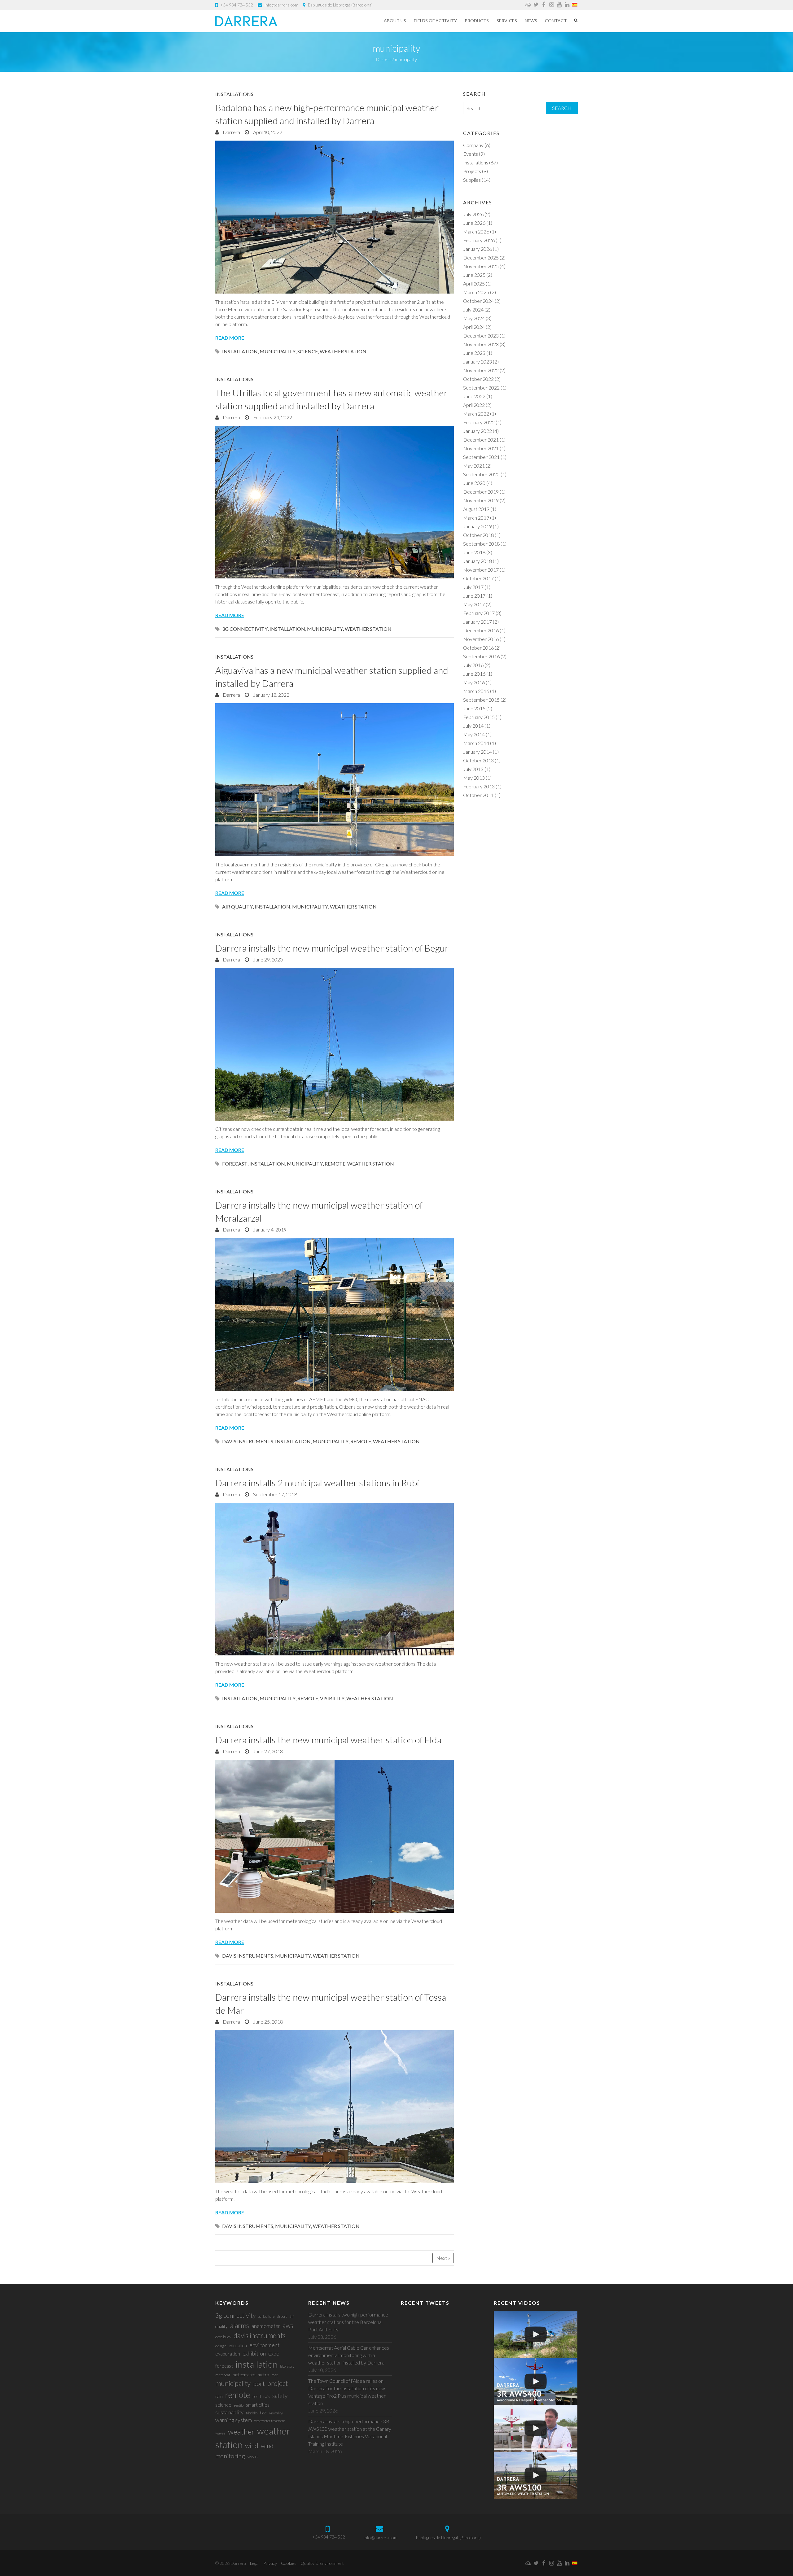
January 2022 (478, 431)
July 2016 (473, 665)
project (278, 2383)
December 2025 (481, 257)
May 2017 (474, 604)
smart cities (258, 2405)
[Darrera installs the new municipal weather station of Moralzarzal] (335, 1314)
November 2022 (481, 370)
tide (263, 2413)
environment (265, 2345)
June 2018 (474, 552)
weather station (343, 351)
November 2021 (481, 448)
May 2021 (474, 466)
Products (477, 21)
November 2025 (481, 266)
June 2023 (474, 353)
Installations (234, 94)
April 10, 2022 (267, 132)
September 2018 (481, 544)
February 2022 (479, 422)
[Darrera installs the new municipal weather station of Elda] (335, 1836)
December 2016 (481, 630)
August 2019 (476, 509)
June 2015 (474, 708)
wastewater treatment (270, 2421)
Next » (443, 2258)
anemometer (266, 2326)
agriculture (266, 2316)
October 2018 (478, 535)
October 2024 (478, 301)
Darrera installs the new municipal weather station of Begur (332, 948)
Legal (255, 2563)
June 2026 (474, 223)
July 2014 (473, 726)
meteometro (244, 2375)
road (257, 2396)
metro (263, 2375)
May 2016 (474, 682)
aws (288, 2325)
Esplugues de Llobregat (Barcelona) (340, 5)
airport (282, 2316)
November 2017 (481, 570)
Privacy (270, 2563)
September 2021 (481, 457)
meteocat (223, 2375)
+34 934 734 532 (237, 5)
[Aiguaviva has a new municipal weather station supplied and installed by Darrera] (335, 780)
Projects (472, 171)
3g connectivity (245, 629)
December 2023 (481, 336)
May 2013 (474, 778)
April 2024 (474, 327)
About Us (395, 21)
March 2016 (476, 691)
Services (507, 21)
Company (473, 145)
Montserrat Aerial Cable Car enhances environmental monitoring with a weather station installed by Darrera (349, 2355)
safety (280, 2396)
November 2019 (481, 500)
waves (220, 2433)
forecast (235, 1164)
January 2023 (478, 362)
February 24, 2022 (272, 417)
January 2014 (478, 752)
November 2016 (481, 639)
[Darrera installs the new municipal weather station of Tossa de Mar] (335, 2107)
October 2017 (478, 578)
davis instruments (248, 1441)
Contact (556, 21)
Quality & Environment (322, 2563)
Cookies (289, 2563)
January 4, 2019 (269, 1229)
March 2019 (476, 518)
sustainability (229, 2412)
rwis (267, 2397)
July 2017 (473, 587)
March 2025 (476, 292)
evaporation (228, 2354)
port (259, 2383)
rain (219, 2396)
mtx (275, 2375)
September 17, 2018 (275, 1494)
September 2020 (481, 474)
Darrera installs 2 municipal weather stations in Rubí (317, 1483)
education (238, 2345)
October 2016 (478, 648)
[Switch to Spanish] (575, 5)
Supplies (472, 180)
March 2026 (476, 231)
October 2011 (478, 795)
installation (240, 351)
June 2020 (474, 483)
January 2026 (478, 249)
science (308, 351)
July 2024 (473, 309)
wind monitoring (244, 2451)
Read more (230, 338)
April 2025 (474, 283)
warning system (234, 2420)
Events (471, 154)
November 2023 (481, 344)
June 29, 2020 (267, 959)
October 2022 (478, 379)
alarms (240, 2325)
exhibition (254, 2354)
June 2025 (474, 275)
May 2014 (474, 734)
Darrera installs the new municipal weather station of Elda (328, 1740)
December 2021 (481, 440)
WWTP (253, 2457)
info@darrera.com (281, 5)
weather (241, 2432)
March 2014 (476, 743)
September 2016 (481, 656)
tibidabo (252, 2413)
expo (274, 2354)
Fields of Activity (435, 21)
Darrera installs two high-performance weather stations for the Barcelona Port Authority (348, 2322)
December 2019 (481, 492)
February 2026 (479, 240)
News (531, 21)
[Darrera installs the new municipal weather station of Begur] (335, 1044)
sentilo (239, 2405)
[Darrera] (246, 21)
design (221, 2346)
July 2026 (473, 214)
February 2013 (479, 786)
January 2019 (478, 526)
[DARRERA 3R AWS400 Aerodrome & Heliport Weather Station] (536, 2382)
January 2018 (478, 561)
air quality (237, 907)
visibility (332, 1698)
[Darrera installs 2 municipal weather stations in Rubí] (335, 1579)
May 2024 (474, 318)
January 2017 (478, 622)
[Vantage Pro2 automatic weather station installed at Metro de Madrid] (536, 2334)
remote (335, 1164)
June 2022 (474, 396)
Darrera (231, 132)
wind (252, 2445)
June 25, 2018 (267, 2022)
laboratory (287, 2366)
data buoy (223, 2337)
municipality (278, 351)
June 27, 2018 (267, 1751)
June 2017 (474, 596)
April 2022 (474, 405)
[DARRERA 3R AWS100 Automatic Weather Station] (536, 2475)
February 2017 (479, 613)
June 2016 (474, 674)
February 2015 (479, 717)
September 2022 (481, 388)
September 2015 (481, 700)
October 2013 (478, 760)
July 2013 (473, 769)
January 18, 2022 (271, 695)
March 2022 (476, 414)
